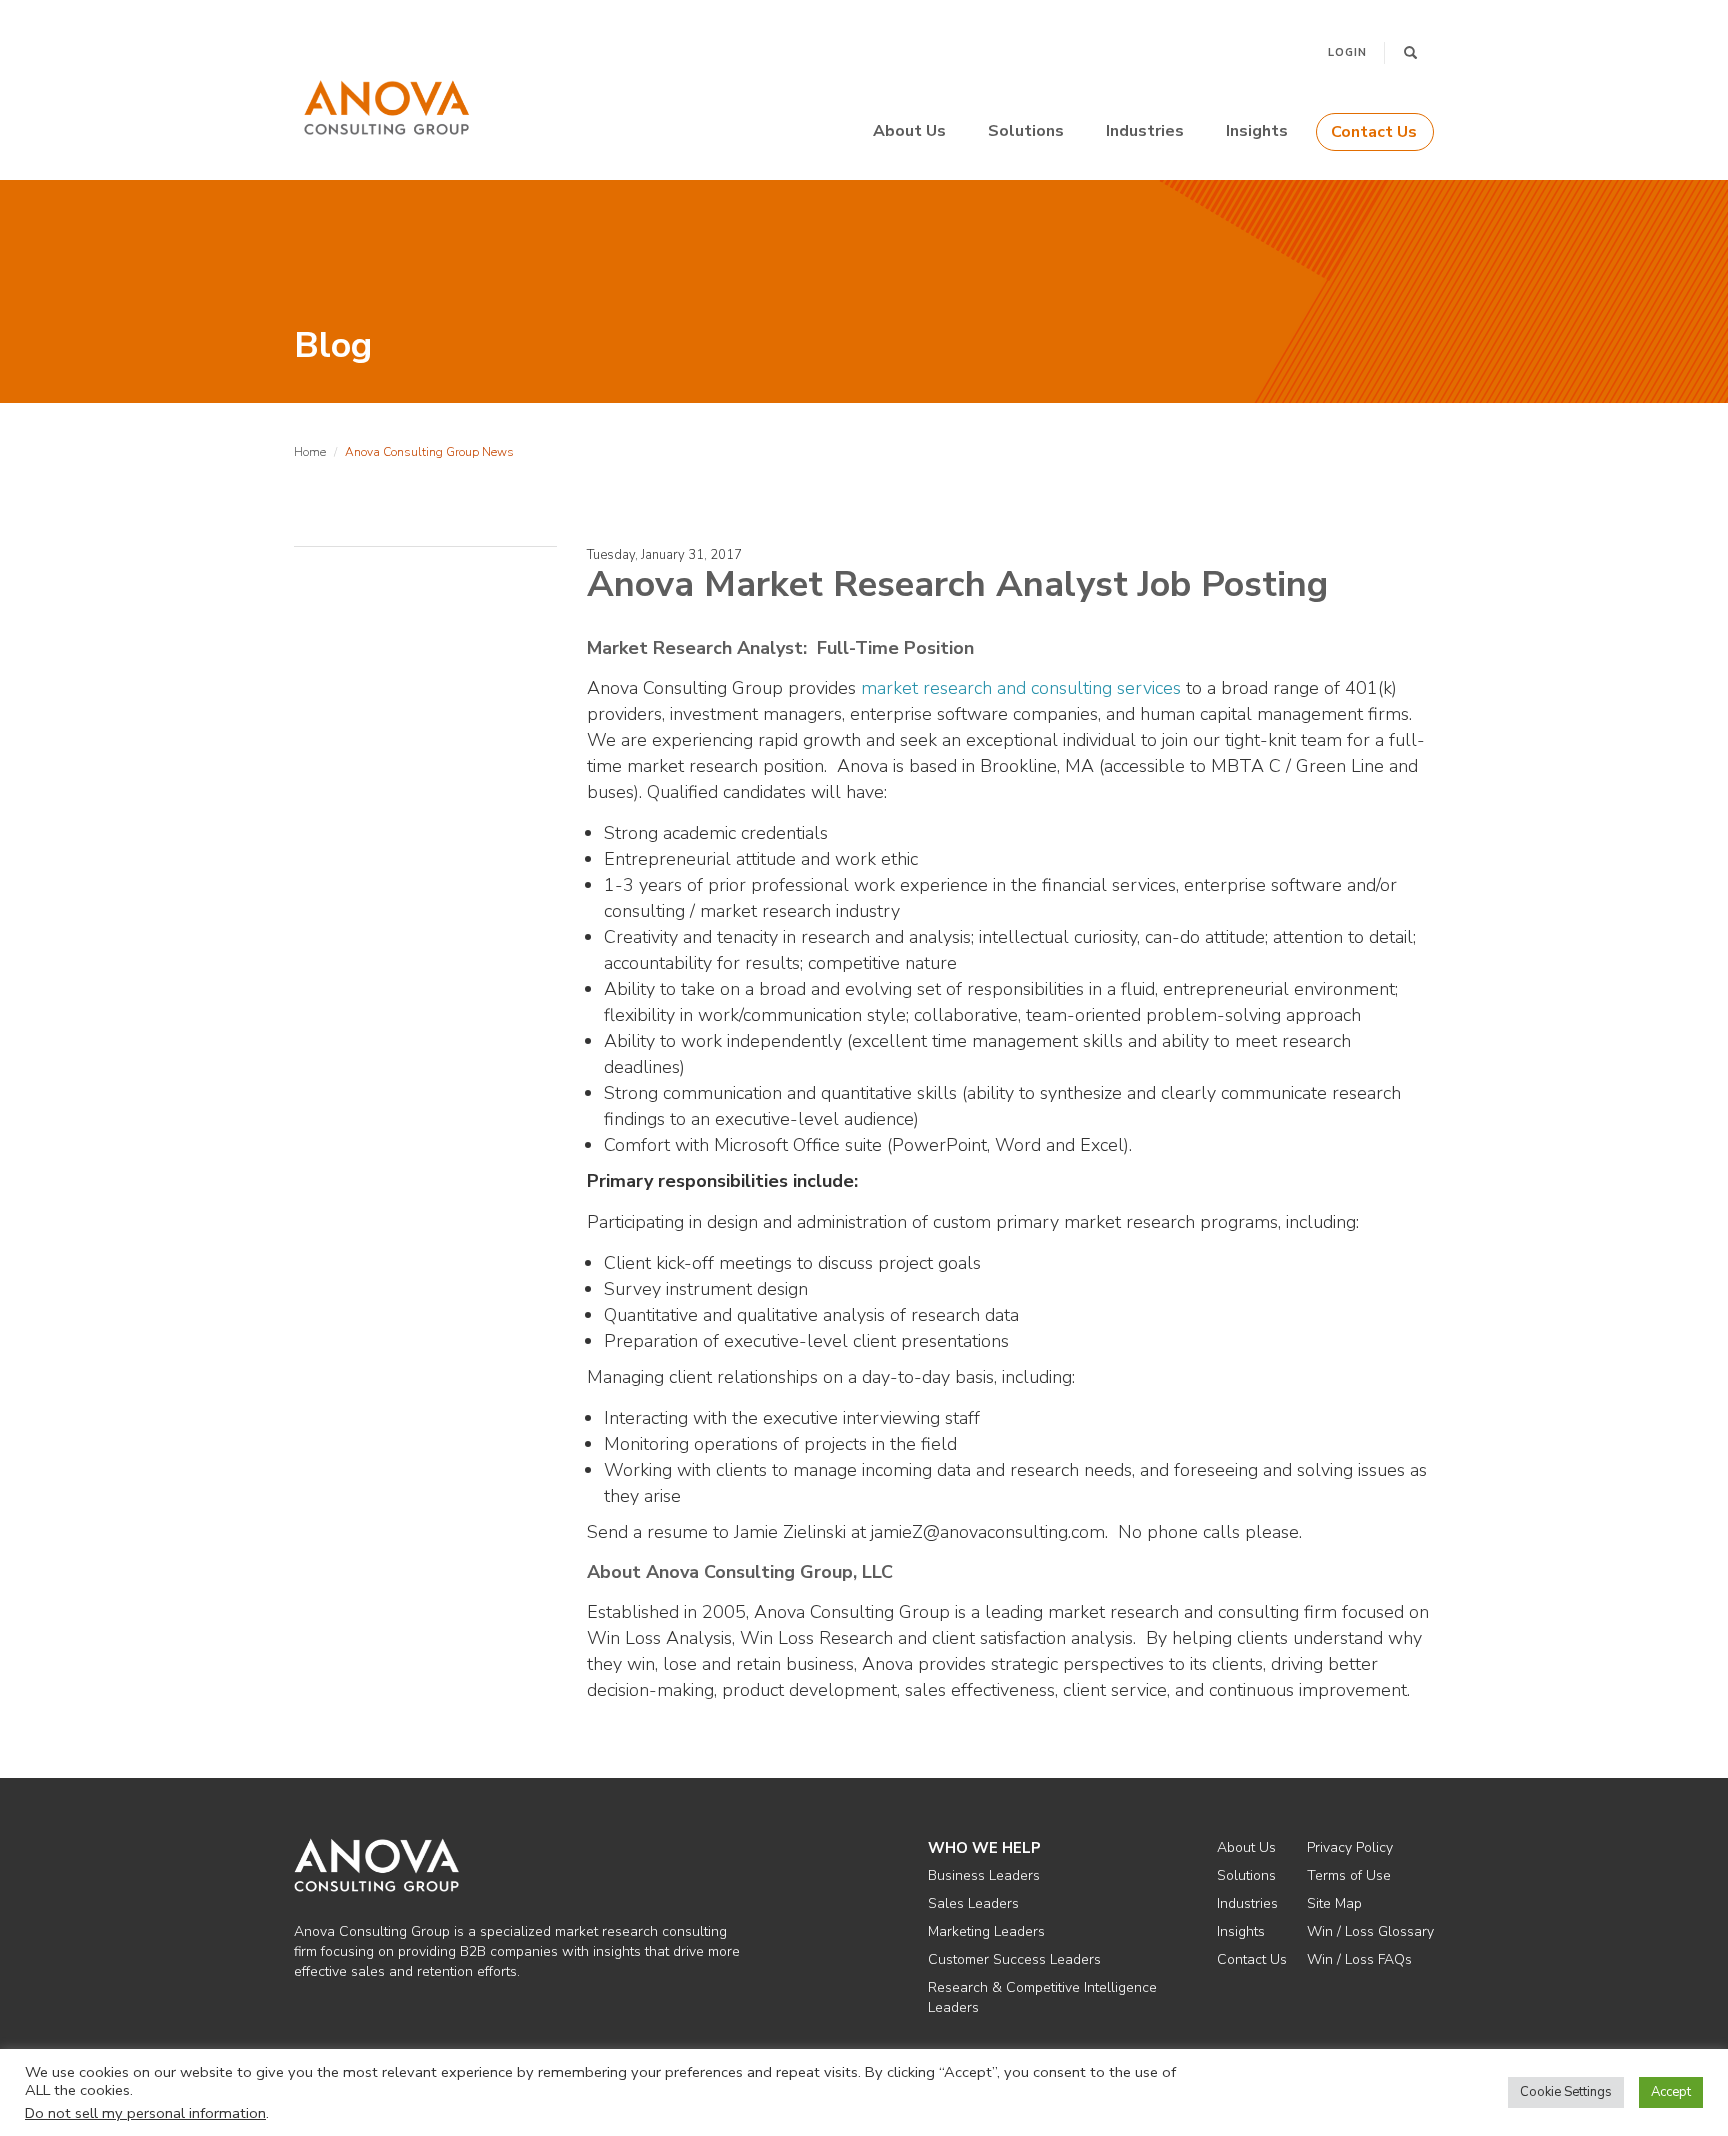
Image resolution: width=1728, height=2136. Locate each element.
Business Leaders (984, 1875)
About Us (909, 131)
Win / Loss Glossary (1370, 1931)
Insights (1257, 131)
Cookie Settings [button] (1566, 2092)
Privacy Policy (1350, 1847)
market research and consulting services (1021, 688)
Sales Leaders (973, 1903)
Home (310, 452)
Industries (1145, 131)
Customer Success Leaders (1014, 1959)
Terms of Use (1349, 1875)
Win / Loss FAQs (1359, 1959)
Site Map (1334, 1903)
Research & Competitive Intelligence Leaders (1042, 1997)
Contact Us (1374, 132)
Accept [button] (1671, 2092)
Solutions (1026, 131)
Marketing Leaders (986, 1931)
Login (1347, 52)
